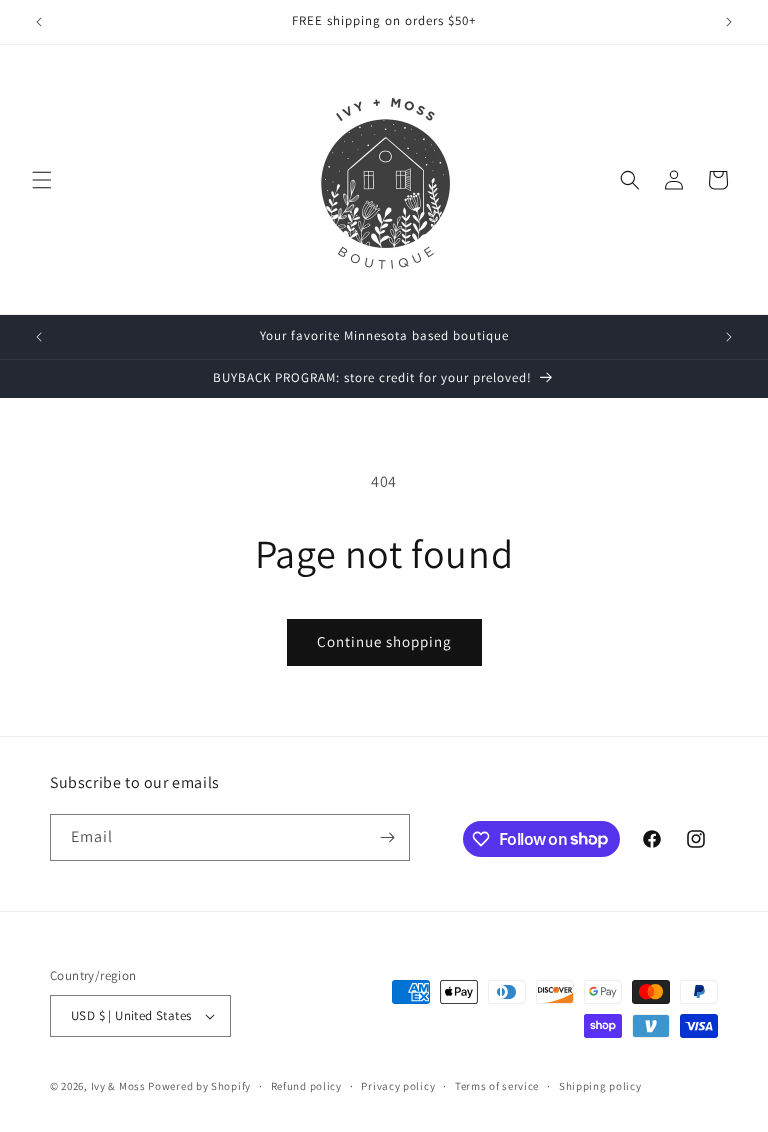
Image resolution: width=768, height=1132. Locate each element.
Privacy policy (398, 1086)
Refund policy (306, 1086)
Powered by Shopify (199, 1086)
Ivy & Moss (118, 1086)
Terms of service (497, 1086)
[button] (42, 180)
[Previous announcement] (39, 22)
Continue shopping (384, 641)
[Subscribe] (387, 837)
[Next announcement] (729, 22)
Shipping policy (600, 1086)
